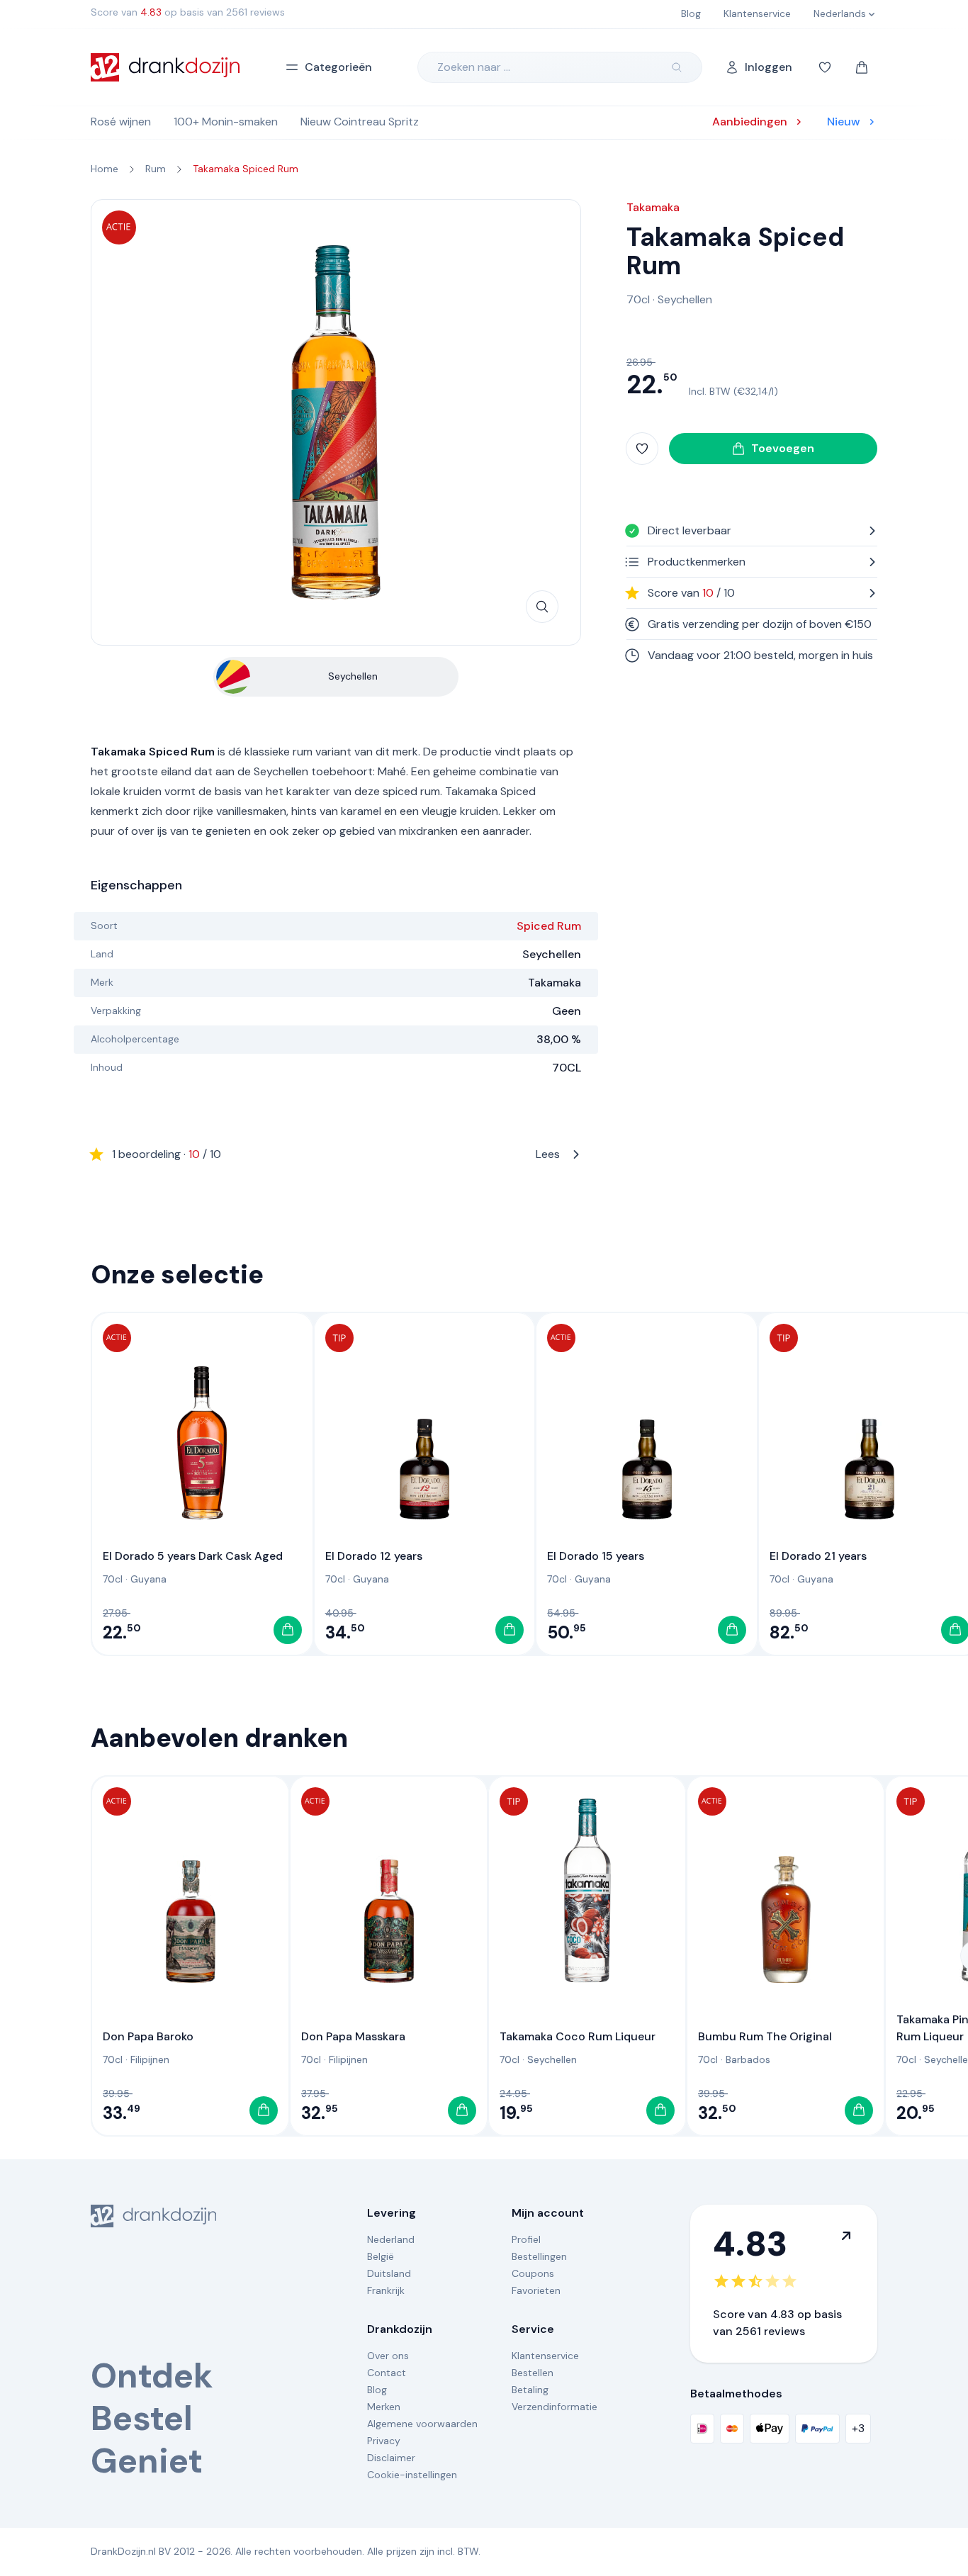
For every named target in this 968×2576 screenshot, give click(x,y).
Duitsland (389, 2273)
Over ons (388, 2356)
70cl (638, 299)
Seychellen (685, 299)
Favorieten (536, 2290)
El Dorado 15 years (596, 1556)
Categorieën (338, 67)
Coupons (533, 2273)
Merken (384, 2407)
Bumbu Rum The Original (765, 2036)
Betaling (530, 2390)
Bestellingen (539, 2256)
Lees (336, 1154)
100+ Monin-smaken (226, 122)
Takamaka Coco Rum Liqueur (578, 2036)
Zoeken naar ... (474, 67)
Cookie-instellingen (412, 2475)
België (381, 2256)
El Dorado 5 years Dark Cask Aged (193, 1556)
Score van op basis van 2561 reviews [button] (188, 12)
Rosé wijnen (121, 122)
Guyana (148, 1579)
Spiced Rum (549, 926)
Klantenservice (545, 2356)
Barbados (748, 2059)
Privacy (384, 2441)
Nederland (391, 2239)
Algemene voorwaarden (422, 2424)
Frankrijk (386, 2290)
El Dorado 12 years (374, 1556)
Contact (387, 2373)
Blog (377, 2390)
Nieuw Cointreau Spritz (360, 122)
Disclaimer (391, 2458)
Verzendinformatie (555, 2407)
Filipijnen (150, 2059)
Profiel (526, 2239)
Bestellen (533, 2373)
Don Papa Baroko (148, 2036)
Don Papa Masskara (353, 2036)
